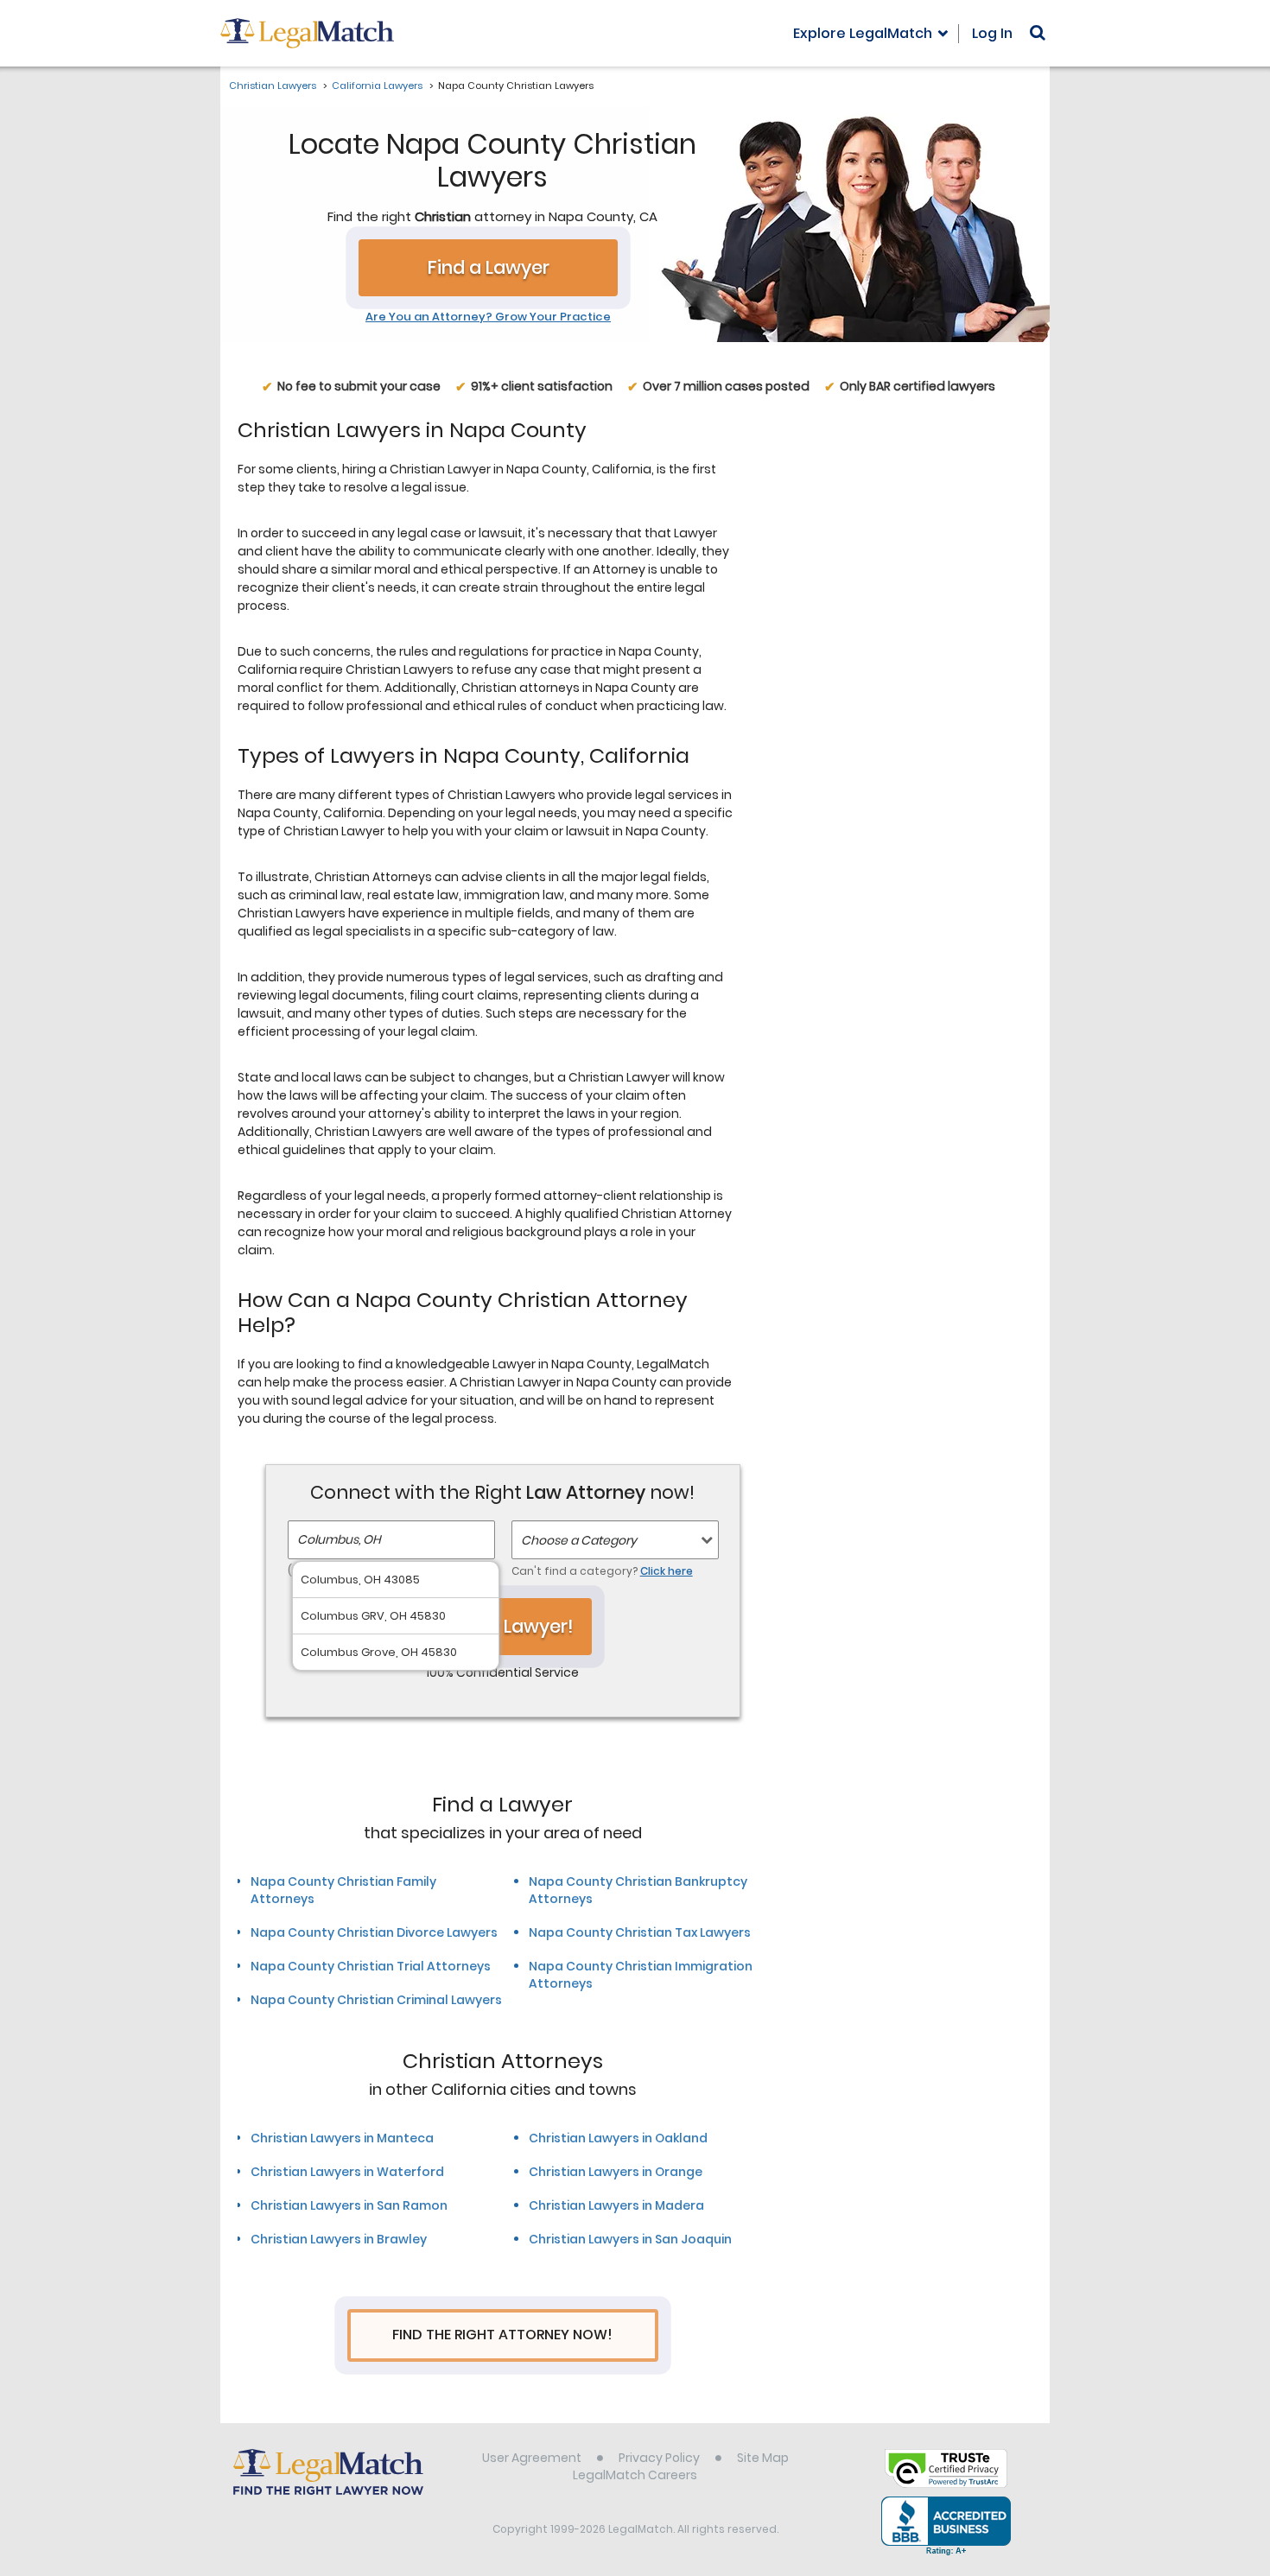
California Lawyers (377, 86)
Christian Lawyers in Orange (616, 2172)
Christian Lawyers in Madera (616, 2205)
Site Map (763, 2458)
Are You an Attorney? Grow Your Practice (488, 317)
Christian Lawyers (273, 86)
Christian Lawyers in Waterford (347, 2172)
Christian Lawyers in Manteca (342, 2138)
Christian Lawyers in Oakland (618, 2138)
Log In (992, 33)
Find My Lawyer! (503, 1626)
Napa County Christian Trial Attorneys (371, 1966)
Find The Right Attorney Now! (502, 2335)
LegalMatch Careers (635, 2475)
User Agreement (532, 2458)
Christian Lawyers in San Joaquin (630, 2239)
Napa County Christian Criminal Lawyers (376, 2000)
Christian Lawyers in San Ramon (349, 2205)
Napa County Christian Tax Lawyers (640, 1932)
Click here (667, 1571)
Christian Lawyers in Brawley (339, 2239)
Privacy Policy (659, 2458)
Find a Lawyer (489, 267)
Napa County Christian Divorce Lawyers (374, 1932)
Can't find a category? (602, 1571)
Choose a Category (579, 1540)
